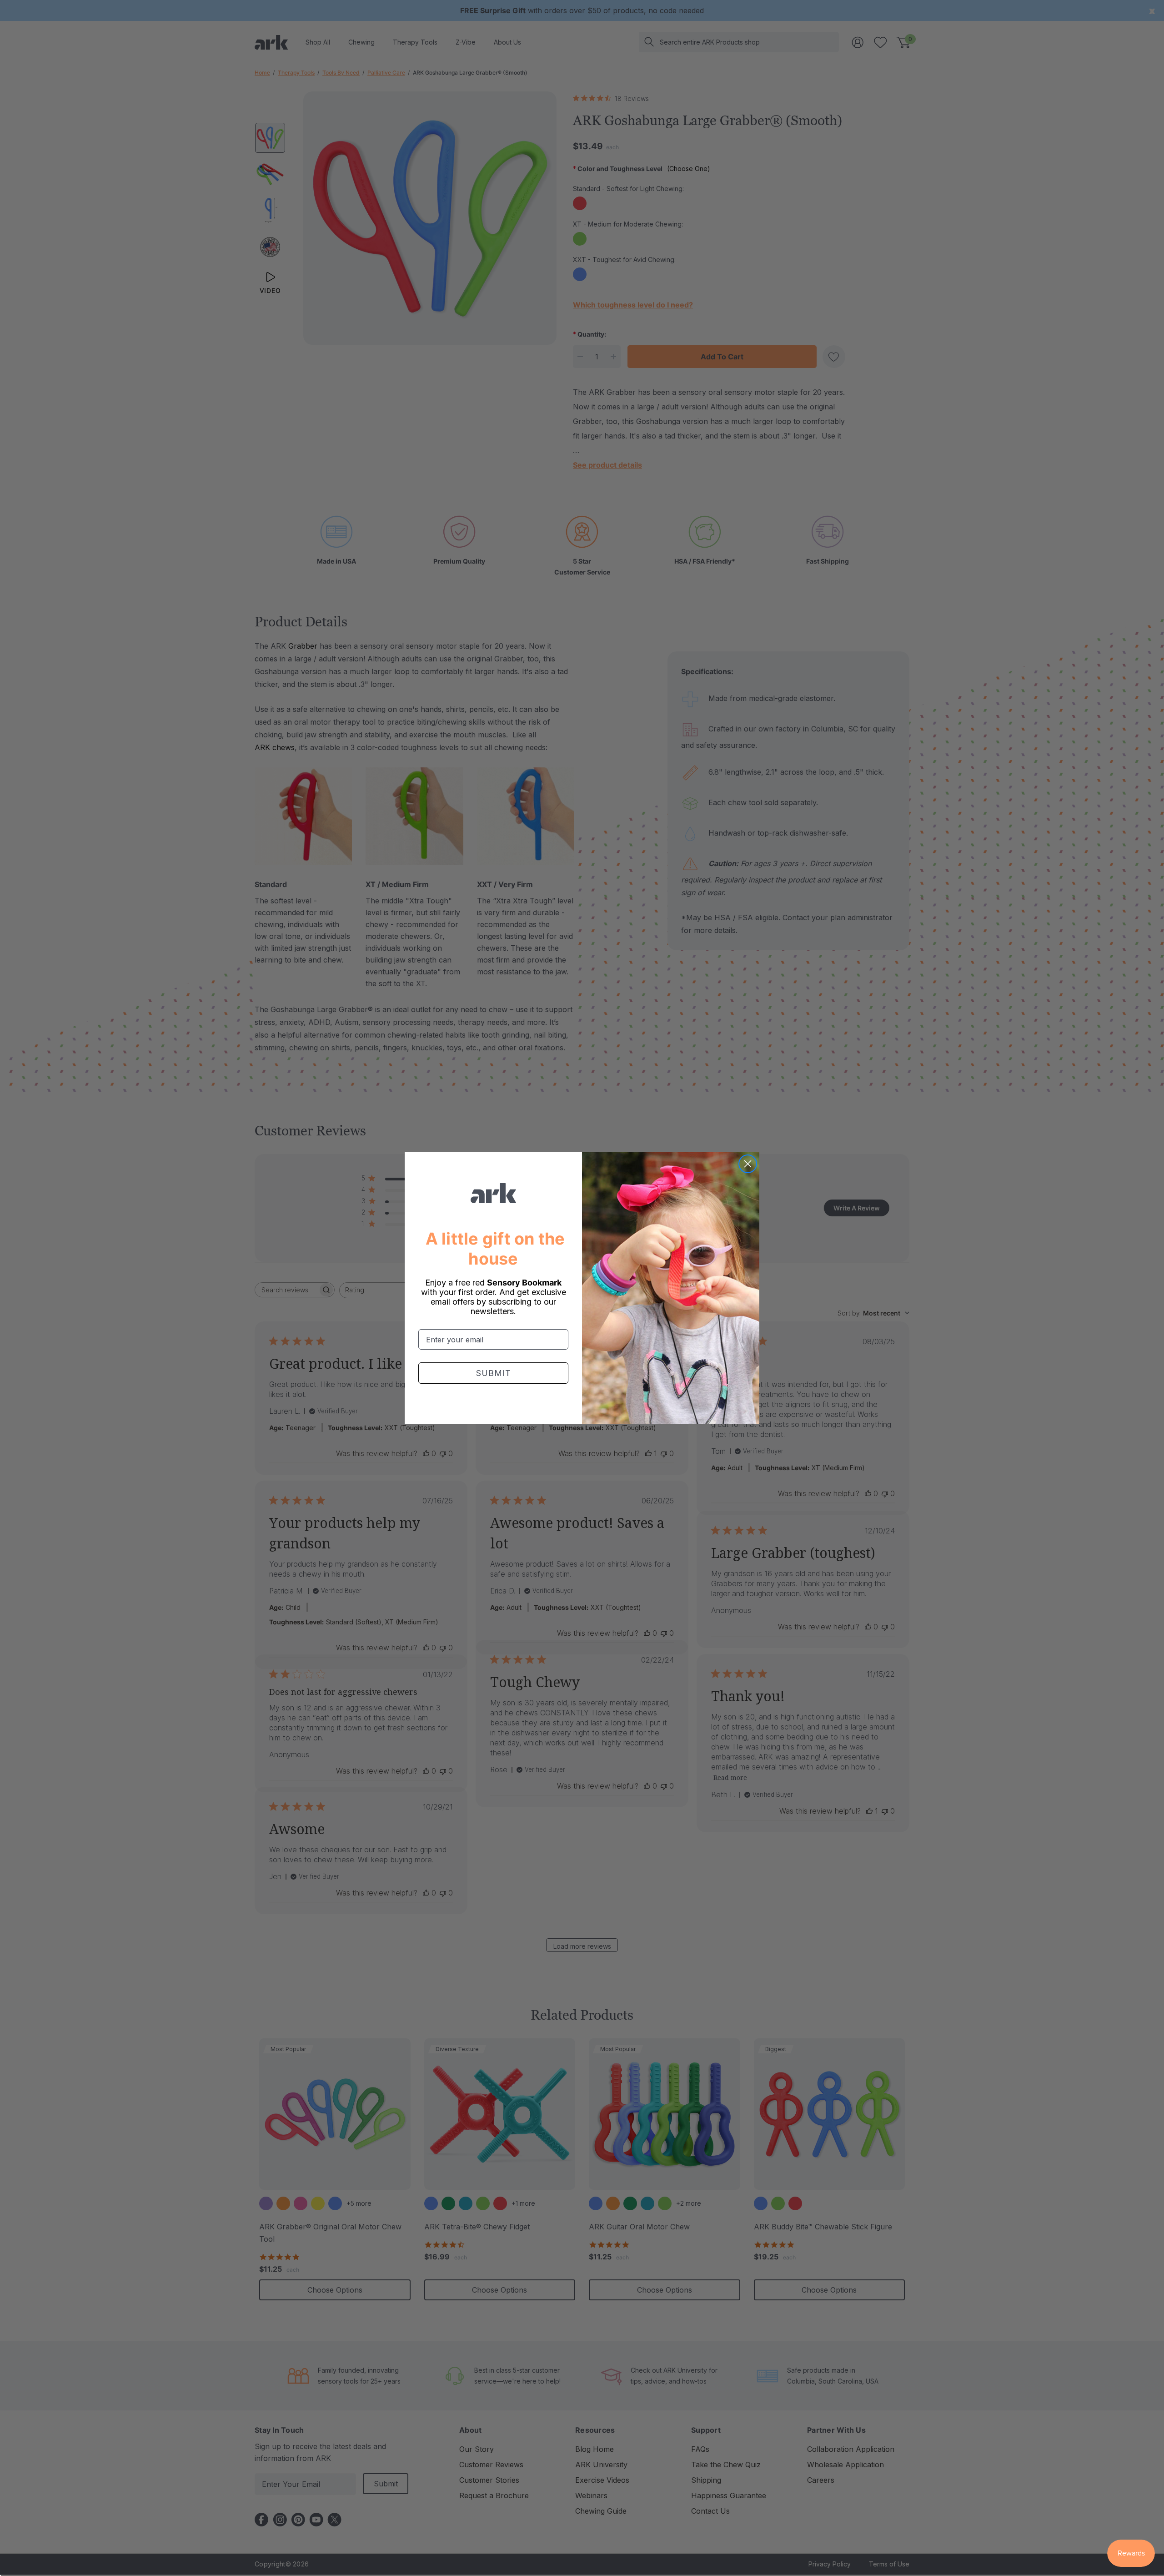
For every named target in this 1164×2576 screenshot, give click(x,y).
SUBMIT (494, 1373)
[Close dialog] (748, 1164)
